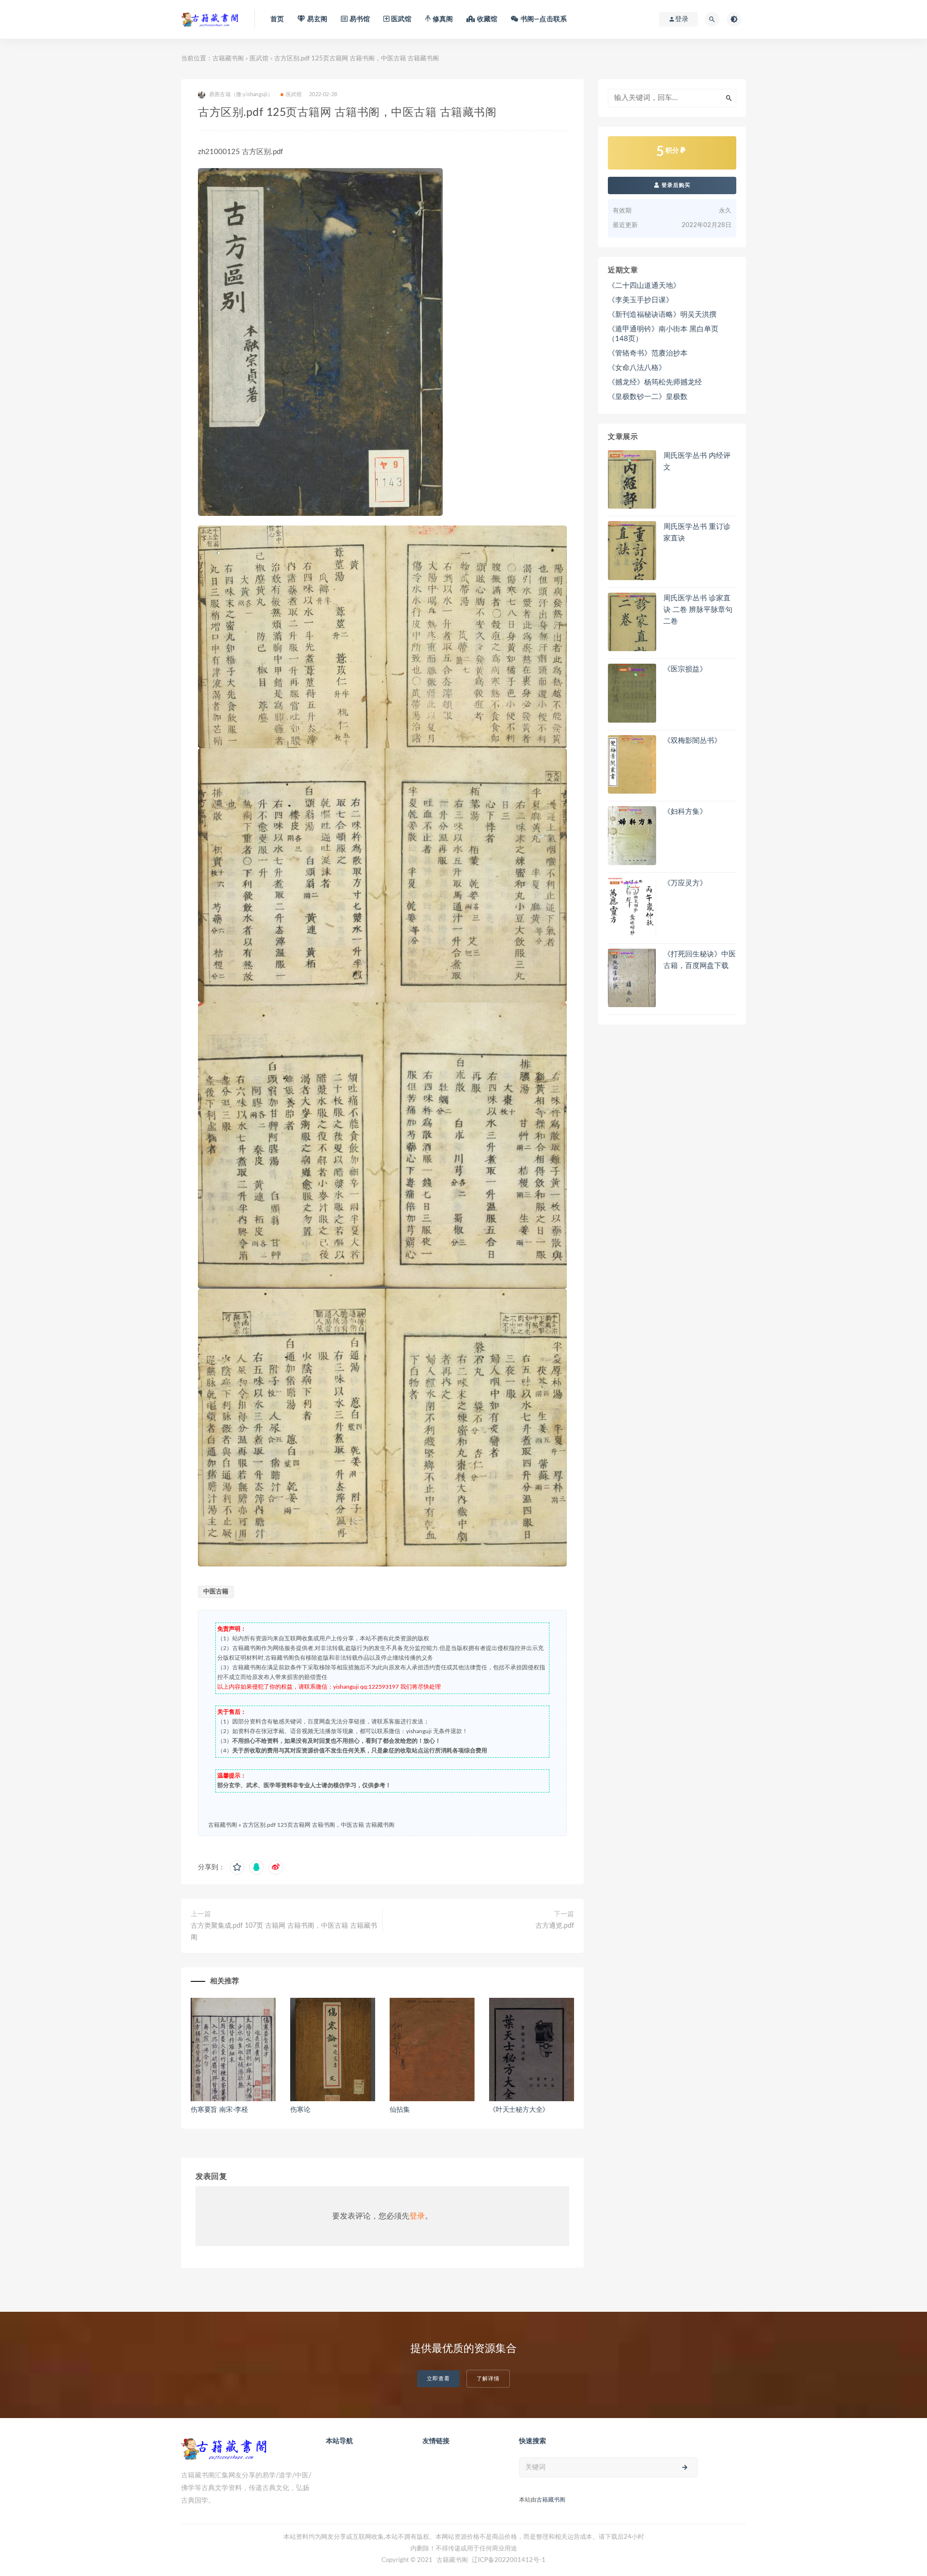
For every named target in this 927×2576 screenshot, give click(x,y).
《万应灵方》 (685, 883)
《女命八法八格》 (637, 368)
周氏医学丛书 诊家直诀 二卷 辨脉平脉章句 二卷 (698, 610)
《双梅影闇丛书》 (692, 741)
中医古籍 (216, 1592)
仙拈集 (400, 2110)
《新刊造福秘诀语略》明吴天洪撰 (662, 315)
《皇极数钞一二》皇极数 (648, 397)
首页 (277, 19)
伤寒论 (300, 2110)
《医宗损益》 (685, 669)
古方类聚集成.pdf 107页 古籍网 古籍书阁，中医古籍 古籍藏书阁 (284, 1932)
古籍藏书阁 (228, 59)
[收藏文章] (237, 1867)
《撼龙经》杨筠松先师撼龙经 (655, 382)
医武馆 (259, 59)
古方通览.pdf (555, 1926)
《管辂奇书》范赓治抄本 (648, 353)
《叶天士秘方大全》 (519, 2110)
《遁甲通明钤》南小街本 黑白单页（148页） (663, 334)
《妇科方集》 (685, 812)
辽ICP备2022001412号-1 (509, 2560)
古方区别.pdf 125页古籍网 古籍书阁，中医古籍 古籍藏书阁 (318, 1825)
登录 (417, 2216)
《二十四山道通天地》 (644, 286)
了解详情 (488, 2379)
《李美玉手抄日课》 (640, 300)
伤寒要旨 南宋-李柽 (219, 2110)
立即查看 (438, 2379)
